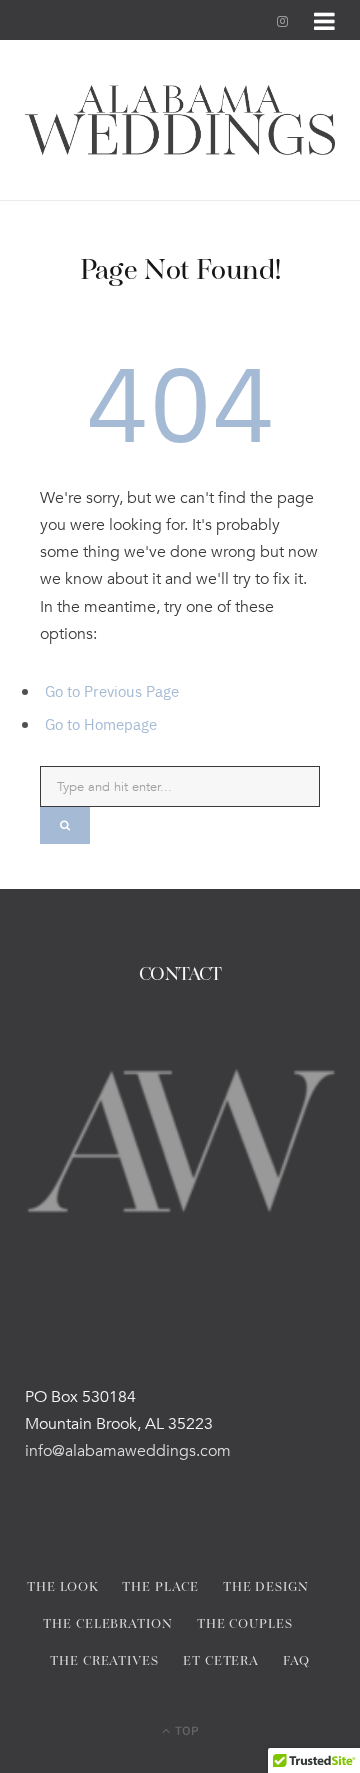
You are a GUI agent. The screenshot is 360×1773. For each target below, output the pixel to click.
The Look (62, 1587)
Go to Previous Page (112, 690)
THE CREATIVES (104, 1661)
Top (185, 1729)
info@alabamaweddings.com (128, 1451)
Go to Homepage (101, 723)
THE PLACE (160, 1587)
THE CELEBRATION (108, 1624)
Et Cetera (221, 1661)
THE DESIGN (266, 1587)
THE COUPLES (245, 1624)
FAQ (296, 1661)
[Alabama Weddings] (180, 120)
